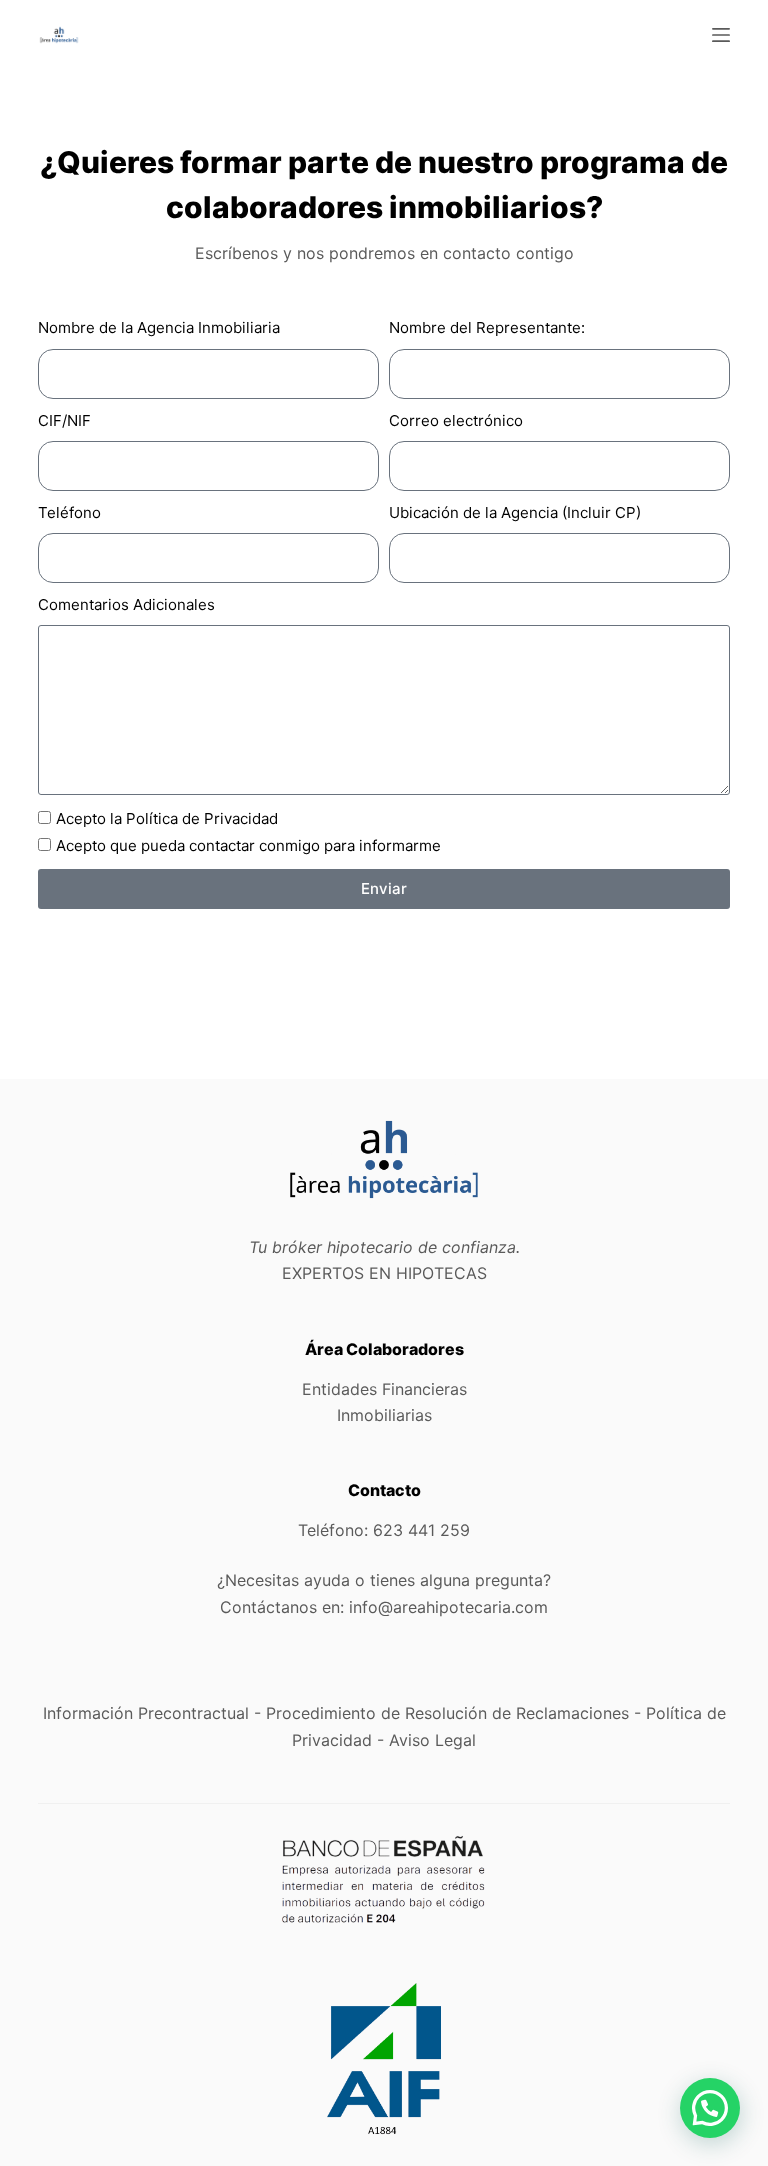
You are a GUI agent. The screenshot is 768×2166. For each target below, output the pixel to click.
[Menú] (721, 35)
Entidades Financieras (384, 1389)
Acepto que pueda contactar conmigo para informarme (248, 845)
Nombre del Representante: (487, 327)
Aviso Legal (432, 1740)
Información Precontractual (146, 1713)
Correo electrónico (456, 420)
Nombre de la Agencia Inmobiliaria (159, 327)
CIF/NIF (64, 420)
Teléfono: (384, 1530)
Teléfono (69, 512)
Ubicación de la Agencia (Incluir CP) (515, 512)
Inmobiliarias (384, 1415)
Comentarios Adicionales (126, 604)
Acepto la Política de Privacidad (167, 818)
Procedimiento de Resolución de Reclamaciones (447, 1713)
